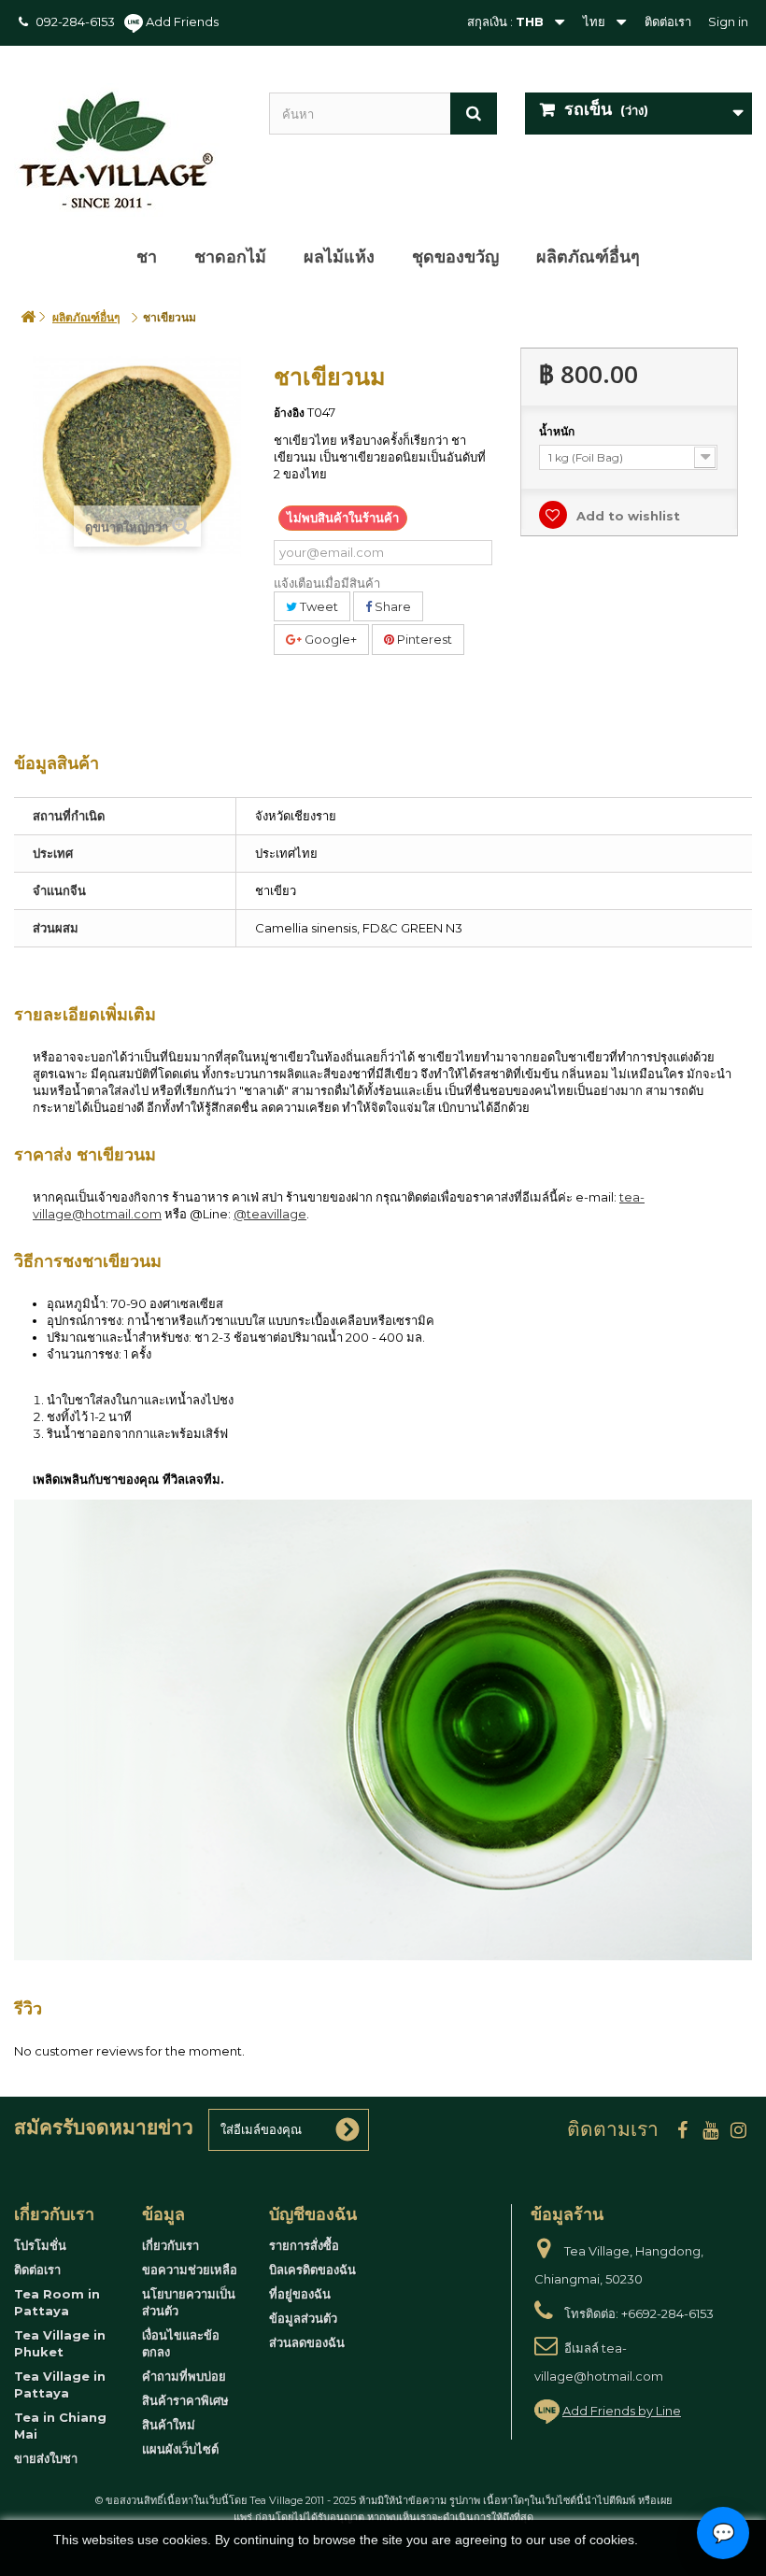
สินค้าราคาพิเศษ (185, 2400)
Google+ (329, 639)
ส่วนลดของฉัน (307, 2342)
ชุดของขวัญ (455, 257)
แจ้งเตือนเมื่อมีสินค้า (327, 583)
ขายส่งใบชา (46, 2458)
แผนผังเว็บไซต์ (180, 2449)
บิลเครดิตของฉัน (312, 2270)
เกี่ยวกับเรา (170, 2245)
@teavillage (270, 1214)
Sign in (728, 21)
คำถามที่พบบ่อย (184, 2376)
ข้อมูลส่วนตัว (303, 2318)
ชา (147, 257)
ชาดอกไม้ (230, 257)
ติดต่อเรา (668, 21)
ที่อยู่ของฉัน (300, 2294)
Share (391, 606)
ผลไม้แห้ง (339, 257)
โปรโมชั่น (40, 2245)
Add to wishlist (626, 516)
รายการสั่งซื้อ (304, 2245)
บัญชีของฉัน (313, 2214)
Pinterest (423, 639)
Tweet (318, 606)
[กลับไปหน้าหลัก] (28, 317)
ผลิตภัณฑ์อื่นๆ (588, 257)
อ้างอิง (289, 413)
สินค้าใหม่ (169, 2425)
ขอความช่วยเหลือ (190, 2270)
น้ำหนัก (558, 431)
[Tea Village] (128, 150)
